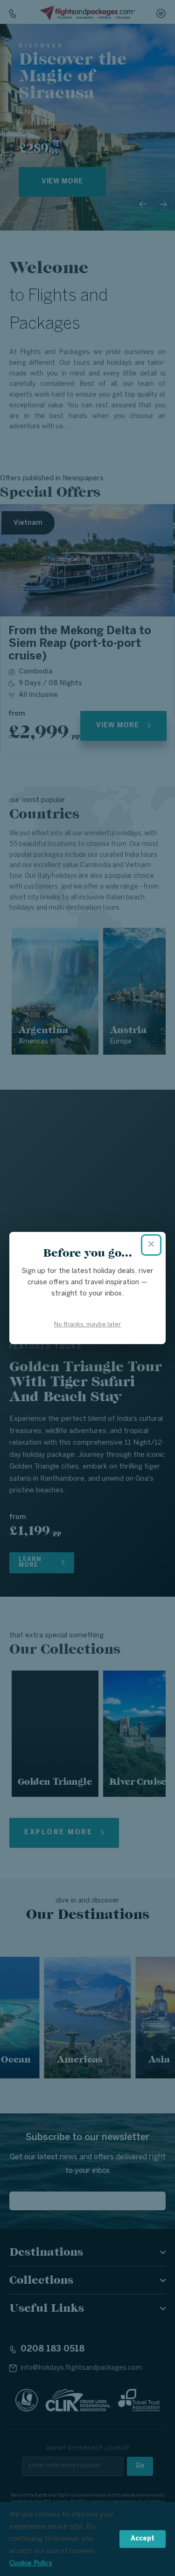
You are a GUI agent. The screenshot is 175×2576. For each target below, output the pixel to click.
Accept (143, 2539)
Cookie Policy (31, 2563)
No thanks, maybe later (87, 1325)
